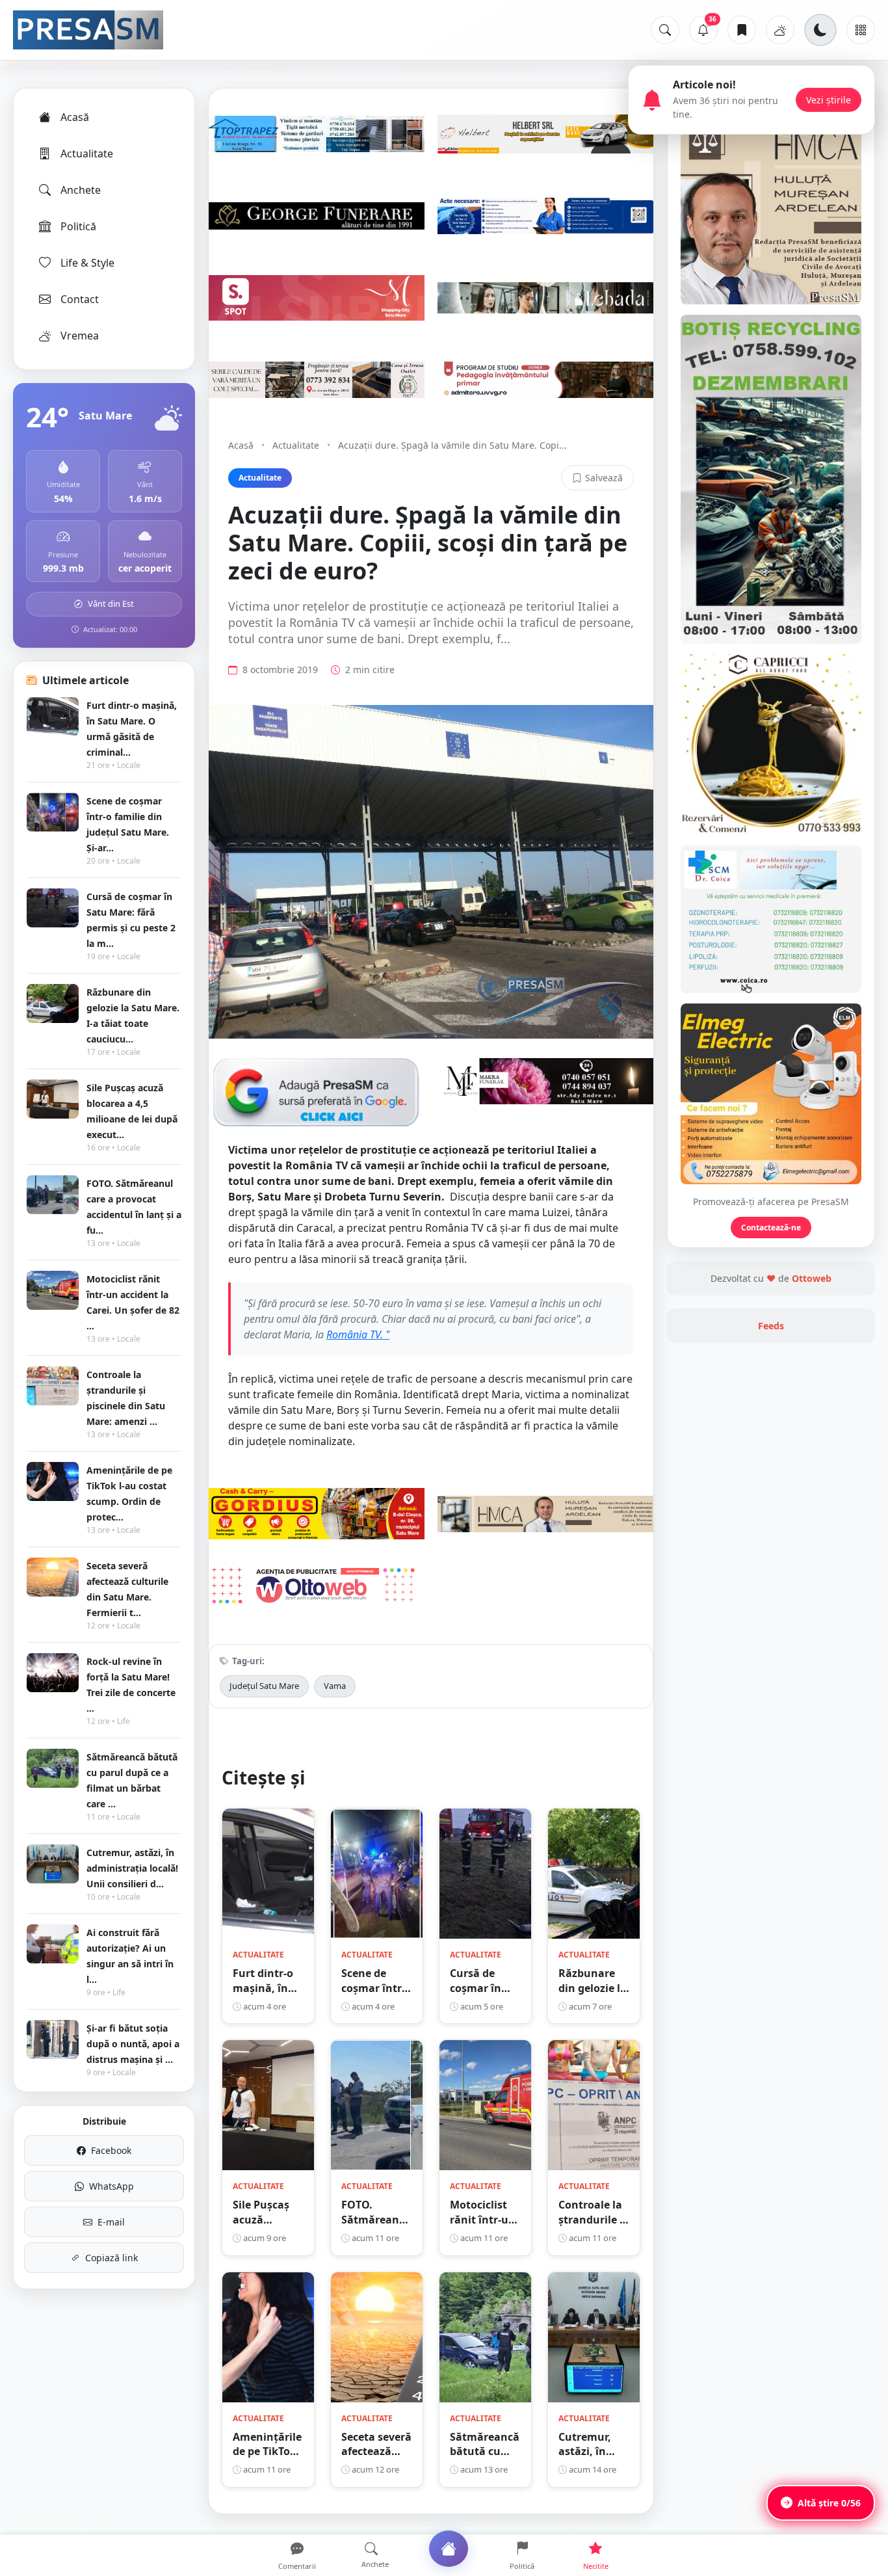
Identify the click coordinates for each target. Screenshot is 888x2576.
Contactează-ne (771, 1228)
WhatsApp (111, 2186)
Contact (80, 299)
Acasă (75, 117)
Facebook (111, 2150)
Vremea (80, 336)
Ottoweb (812, 1278)
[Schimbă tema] (820, 30)
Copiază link (111, 2258)
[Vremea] (780, 30)
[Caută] (665, 30)
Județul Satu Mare (264, 1686)
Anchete (81, 190)
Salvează (604, 478)
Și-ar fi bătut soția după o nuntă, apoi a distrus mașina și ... (133, 2044)
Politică (78, 226)
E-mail (111, 2222)
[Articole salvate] (742, 30)
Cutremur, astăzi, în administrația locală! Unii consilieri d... (132, 1868)
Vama (335, 1686)
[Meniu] (861, 30)
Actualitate (87, 153)
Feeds (771, 1326)
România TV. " (358, 1334)
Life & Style (87, 263)
